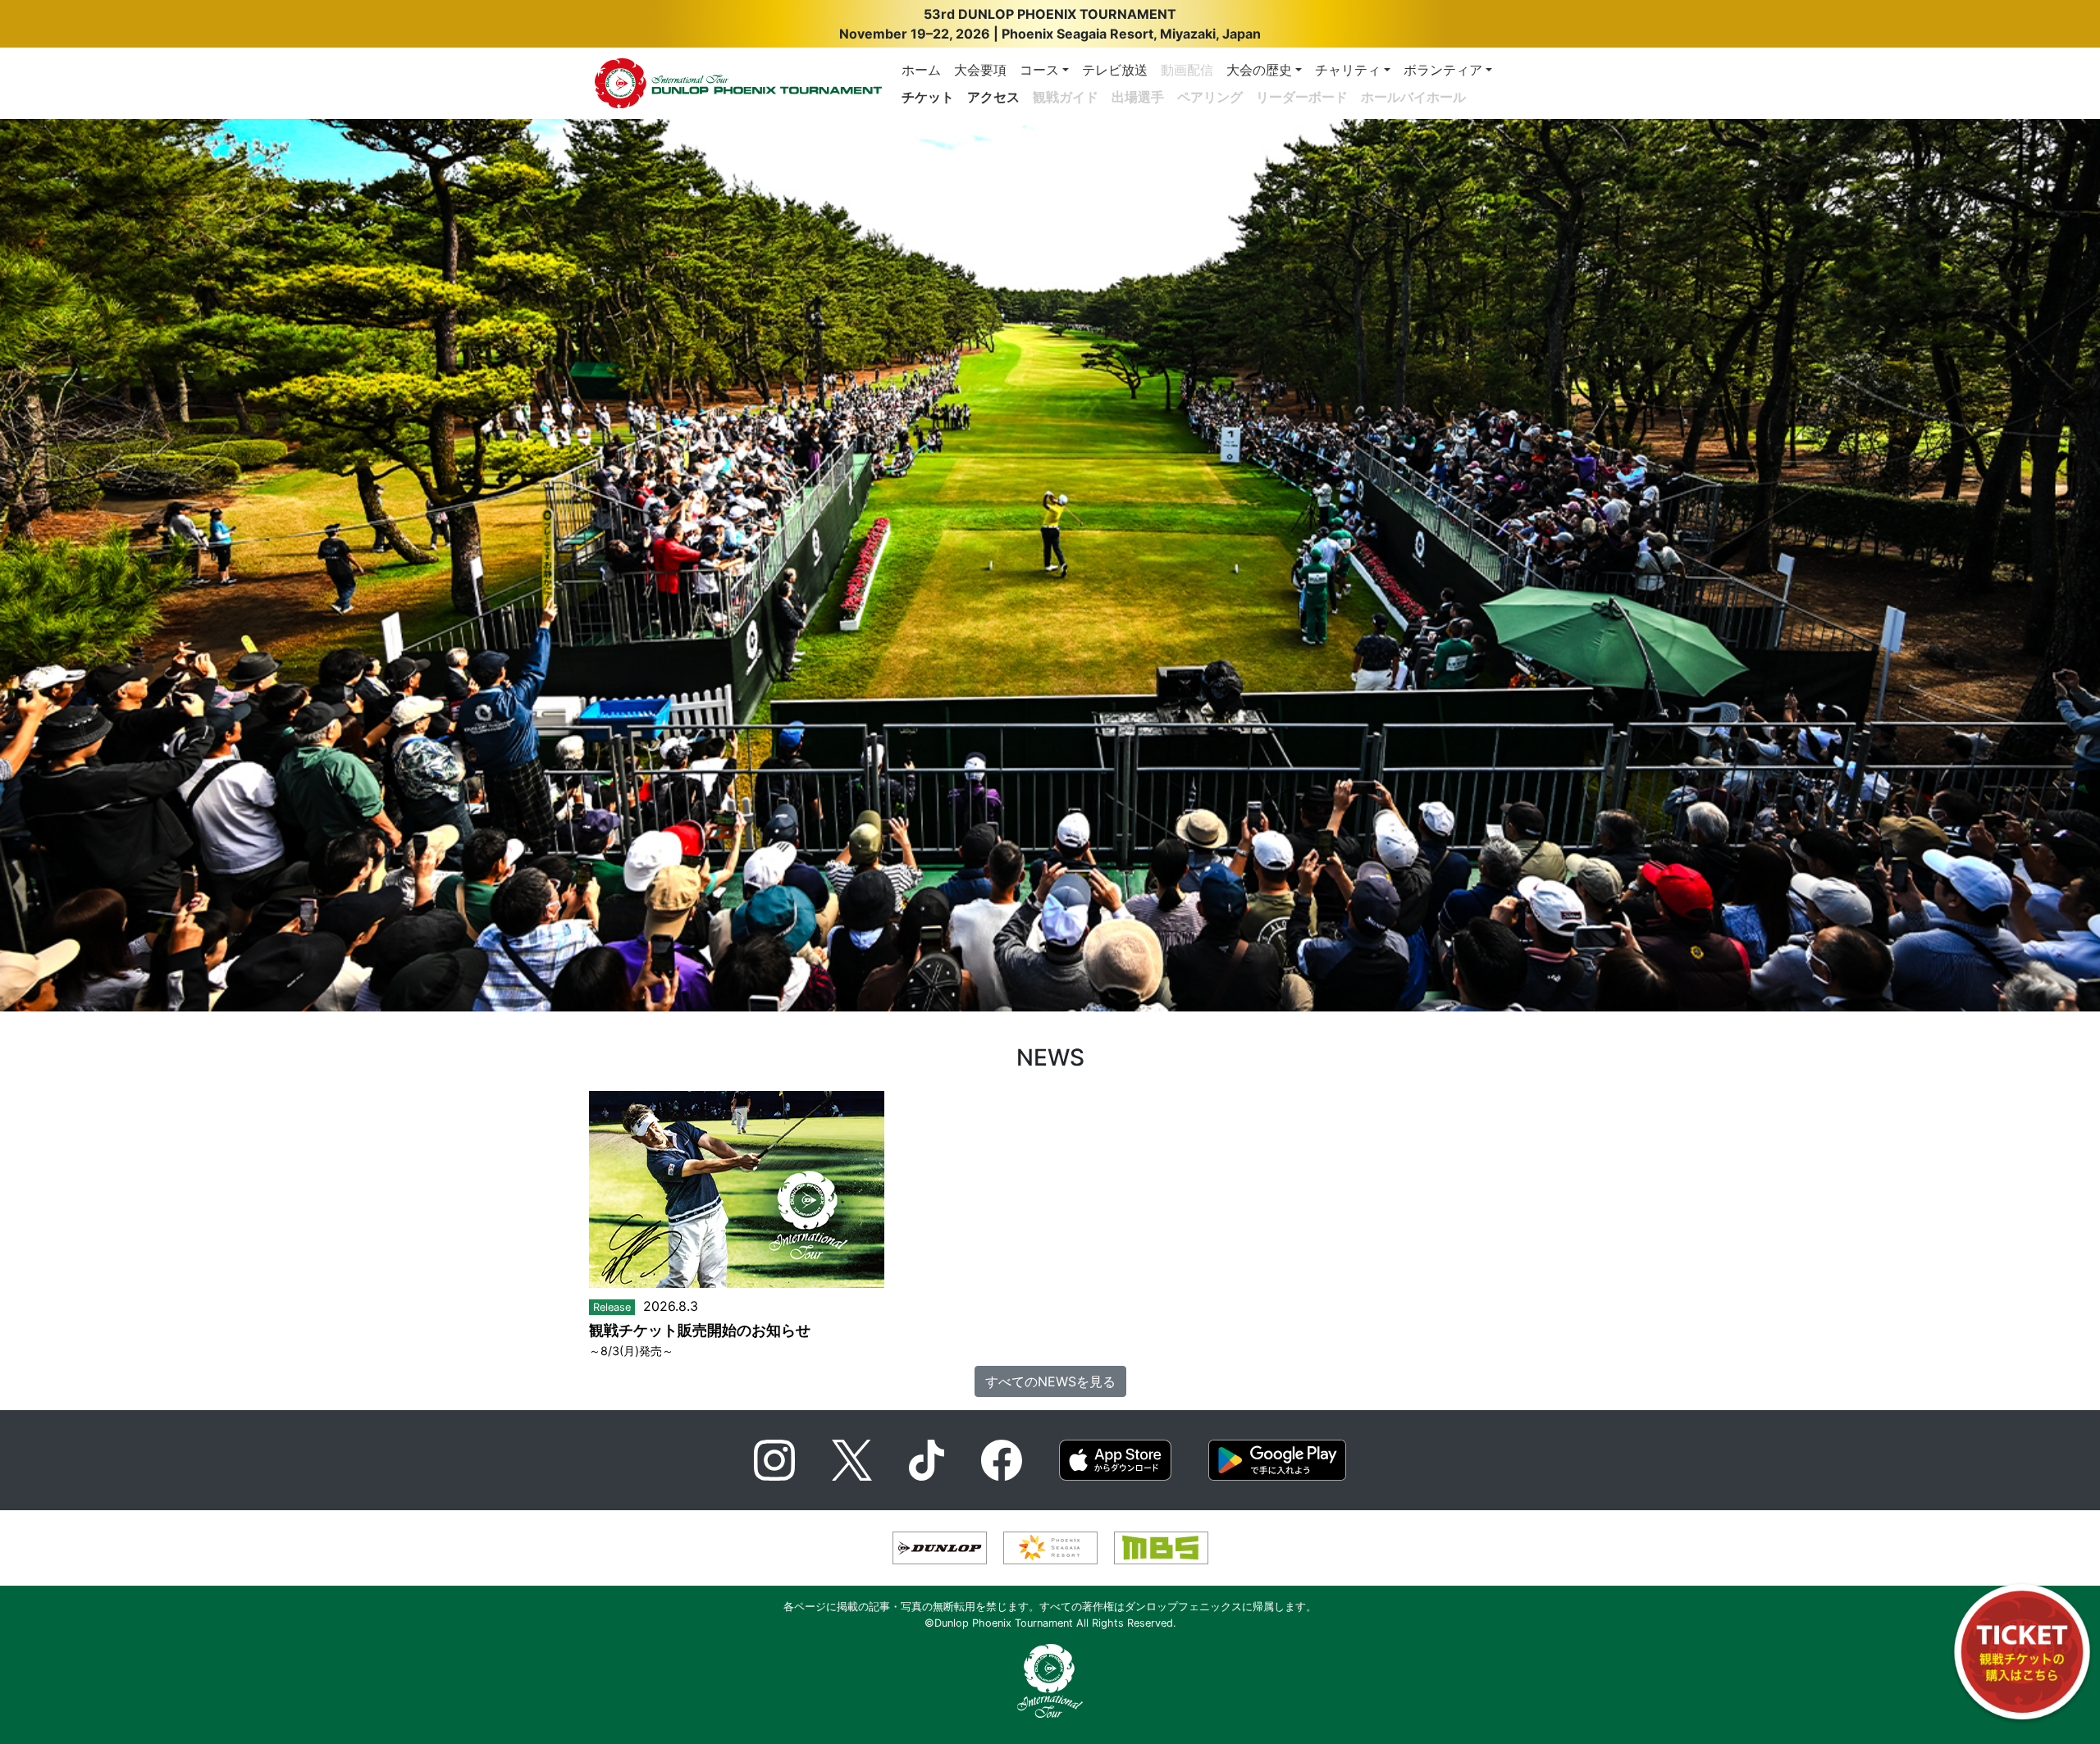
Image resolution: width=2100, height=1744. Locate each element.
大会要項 (980, 70)
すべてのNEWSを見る (1050, 1381)
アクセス (993, 97)
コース (1039, 70)
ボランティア (1443, 70)
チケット (928, 97)
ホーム (921, 70)
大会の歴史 (1259, 70)
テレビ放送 (1115, 70)
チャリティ (1348, 70)
